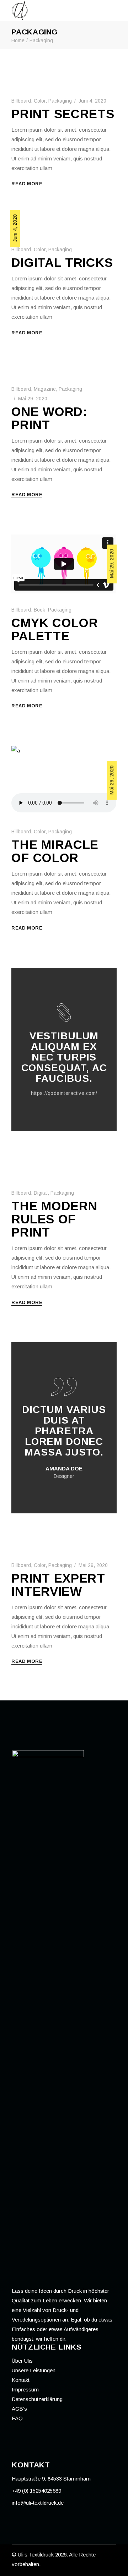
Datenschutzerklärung (37, 2399)
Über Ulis (22, 2361)
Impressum (25, 2389)
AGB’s (19, 2409)
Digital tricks (62, 262)
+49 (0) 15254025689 (36, 2491)
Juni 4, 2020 (92, 101)
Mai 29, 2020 (33, 399)
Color (40, 101)
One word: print (49, 418)
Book (39, 610)
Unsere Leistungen (34, 2370)
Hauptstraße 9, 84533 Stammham (51, 2479)
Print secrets (63, 114)
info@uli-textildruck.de (38, 2503)
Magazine (45, 389)
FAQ (17, 2418)
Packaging (60, 101)
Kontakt (21, 2380)
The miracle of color (55, 851)
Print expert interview (58, 1585)
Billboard (21, 101)
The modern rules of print (54, 1219)
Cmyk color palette (55, 629)
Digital (41, 1193)
